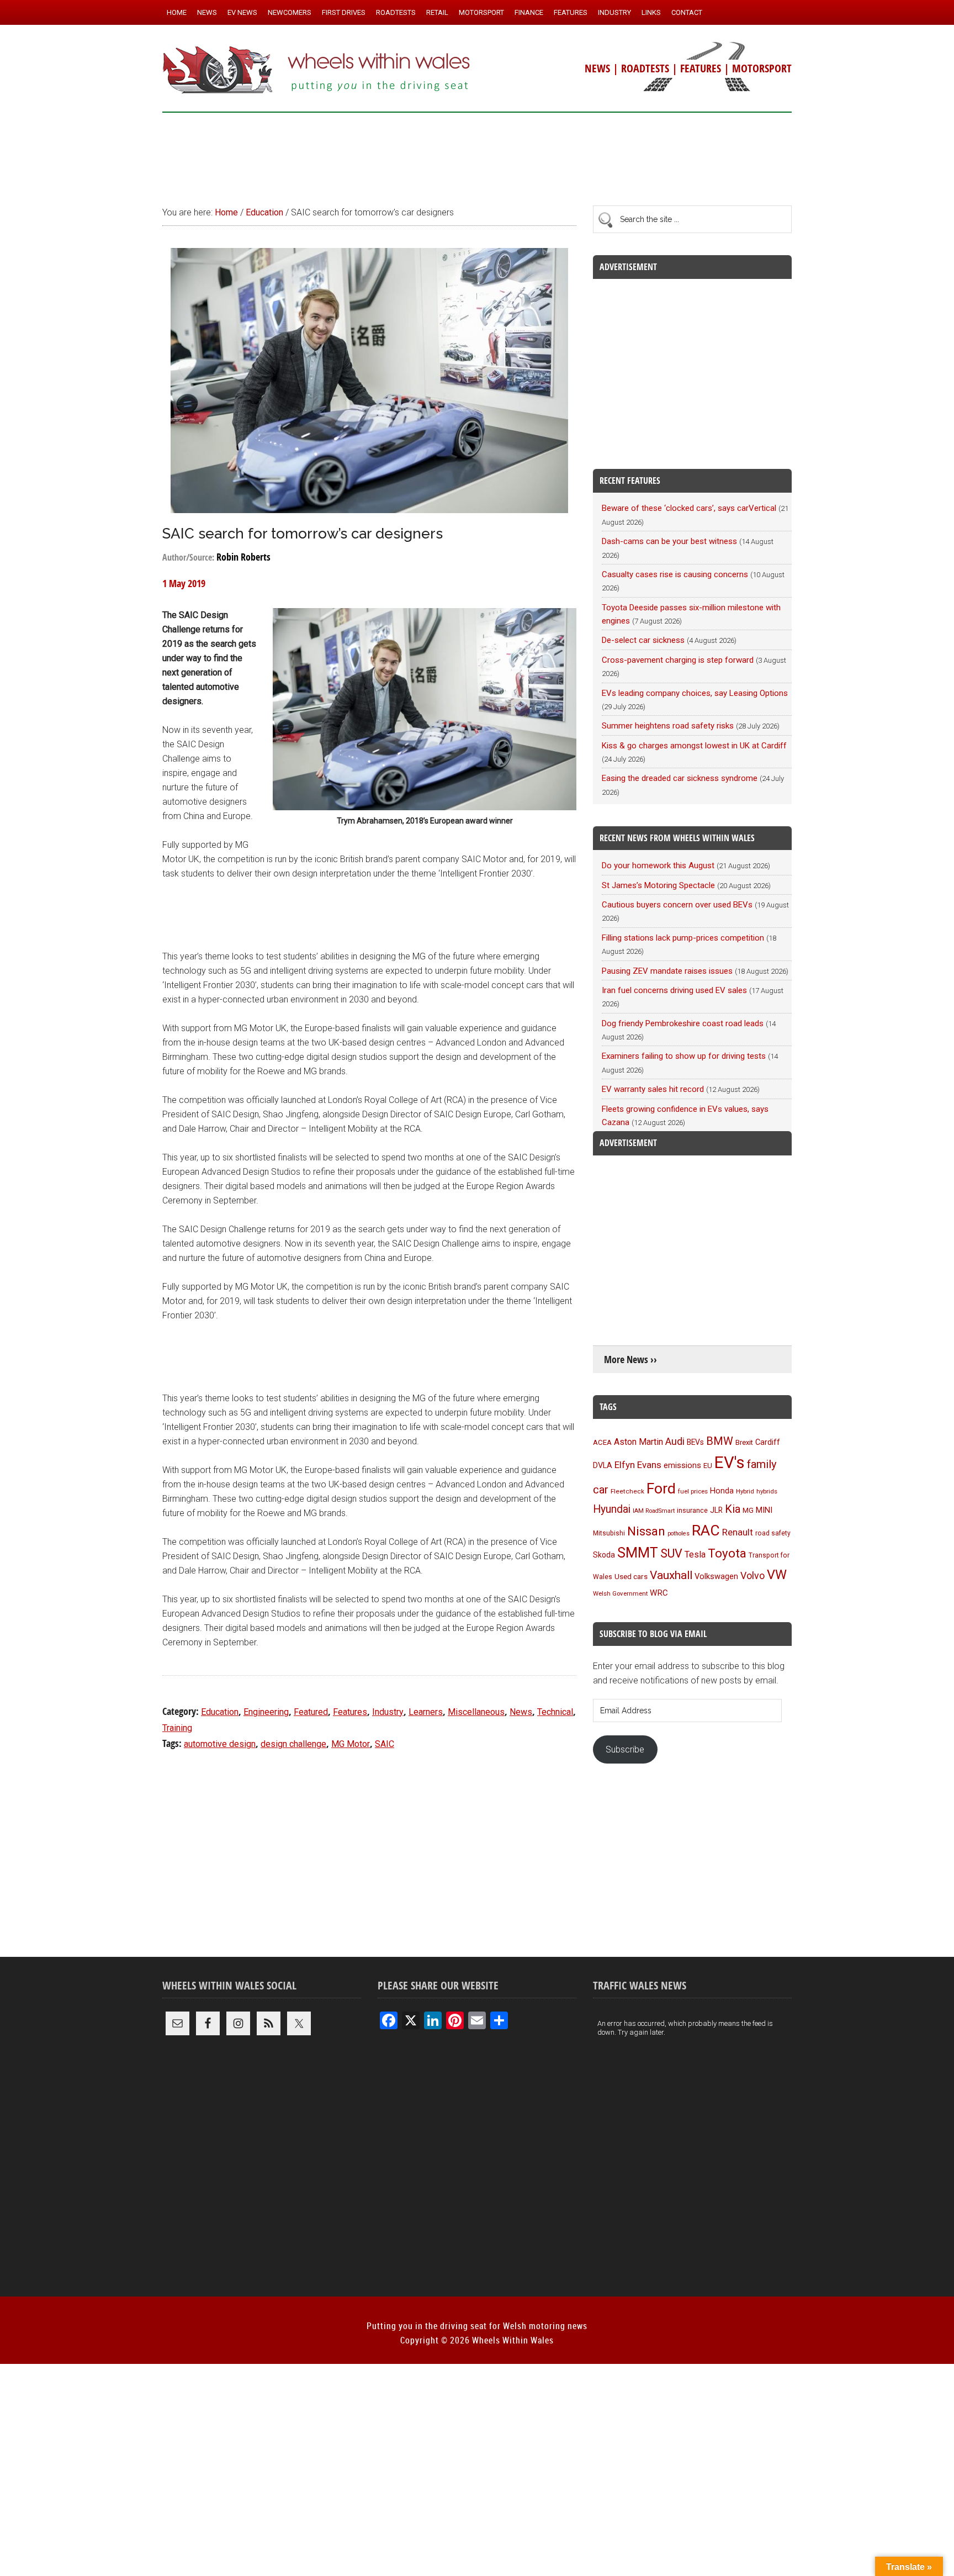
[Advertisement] (477, 154)
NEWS (597, 68)
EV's (730, 1463)
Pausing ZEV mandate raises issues (667, 971)
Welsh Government (620, 1593)
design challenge (293, 1744)
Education (220, 1712)
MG (748, 1510)
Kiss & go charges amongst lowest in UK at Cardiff (694, 746)
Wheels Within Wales (317, 71)
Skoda (604, 1555)
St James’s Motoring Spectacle (658, 885)
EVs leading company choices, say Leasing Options (695, 693)
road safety (773, 1533)
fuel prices (693, 1491)
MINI (764, 1510)
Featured (311, 1712)
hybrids (767, 1491)
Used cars (631, 1576)
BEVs (695, 1442)
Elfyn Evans (638, 1465)
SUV (671, 1553)
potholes (679, 1534)
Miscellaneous (476, 1712)
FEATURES (701, 68)
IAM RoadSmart (654, 1511)
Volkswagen (716, 1576)
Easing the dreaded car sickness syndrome (680, 778)
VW (777, 1575)
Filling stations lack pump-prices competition (683, 938)
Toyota (727, 1553)
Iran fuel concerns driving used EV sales (674, 990)
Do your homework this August (658, 865)
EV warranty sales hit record (653, 1089)
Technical (555, 1712)
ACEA (602, 1442)
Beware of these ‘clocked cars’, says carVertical (689, 508)
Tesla (695, 1554)
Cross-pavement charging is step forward (678, 660)
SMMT (638, 1553)
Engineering (266, 1712)
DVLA (603, 1466)
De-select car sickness (643, 640)
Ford (661, 1488)
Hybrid (745, 1491)
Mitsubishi (609, 1533)
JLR (716, 1510)
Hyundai (612, 1509)
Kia (733, 1509)
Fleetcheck (627, 1491)
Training (177, 1728)
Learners (426, 1712)
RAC (706, 1530)
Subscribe (625, 1749)
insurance (692, 1510)
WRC (659, 1593)
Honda (722, 1491)
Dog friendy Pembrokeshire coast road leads (683, 1023)
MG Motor (351, 1744)
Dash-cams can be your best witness (669, 541)
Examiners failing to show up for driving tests (684, 1056)
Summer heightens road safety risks (668, 726)
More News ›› (630, 1360)
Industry (388, 1712)
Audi (675, 1441)
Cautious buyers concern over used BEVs (677, 905)
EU (708, 1466)
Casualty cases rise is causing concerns (675, 574)
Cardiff (768, 1442)
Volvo (752, 1575)
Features (350, 1712)
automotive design (220, 1744)
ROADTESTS (645, 68)
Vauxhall (671, 1575)
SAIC (385, 1744)
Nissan (646, 1531)
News (521, 1712)
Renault (738, 1532)
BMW (720, 1441)
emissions (682, 1465)
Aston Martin (638, 1442)
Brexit (744, 1442)
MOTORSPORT (762, 68)
